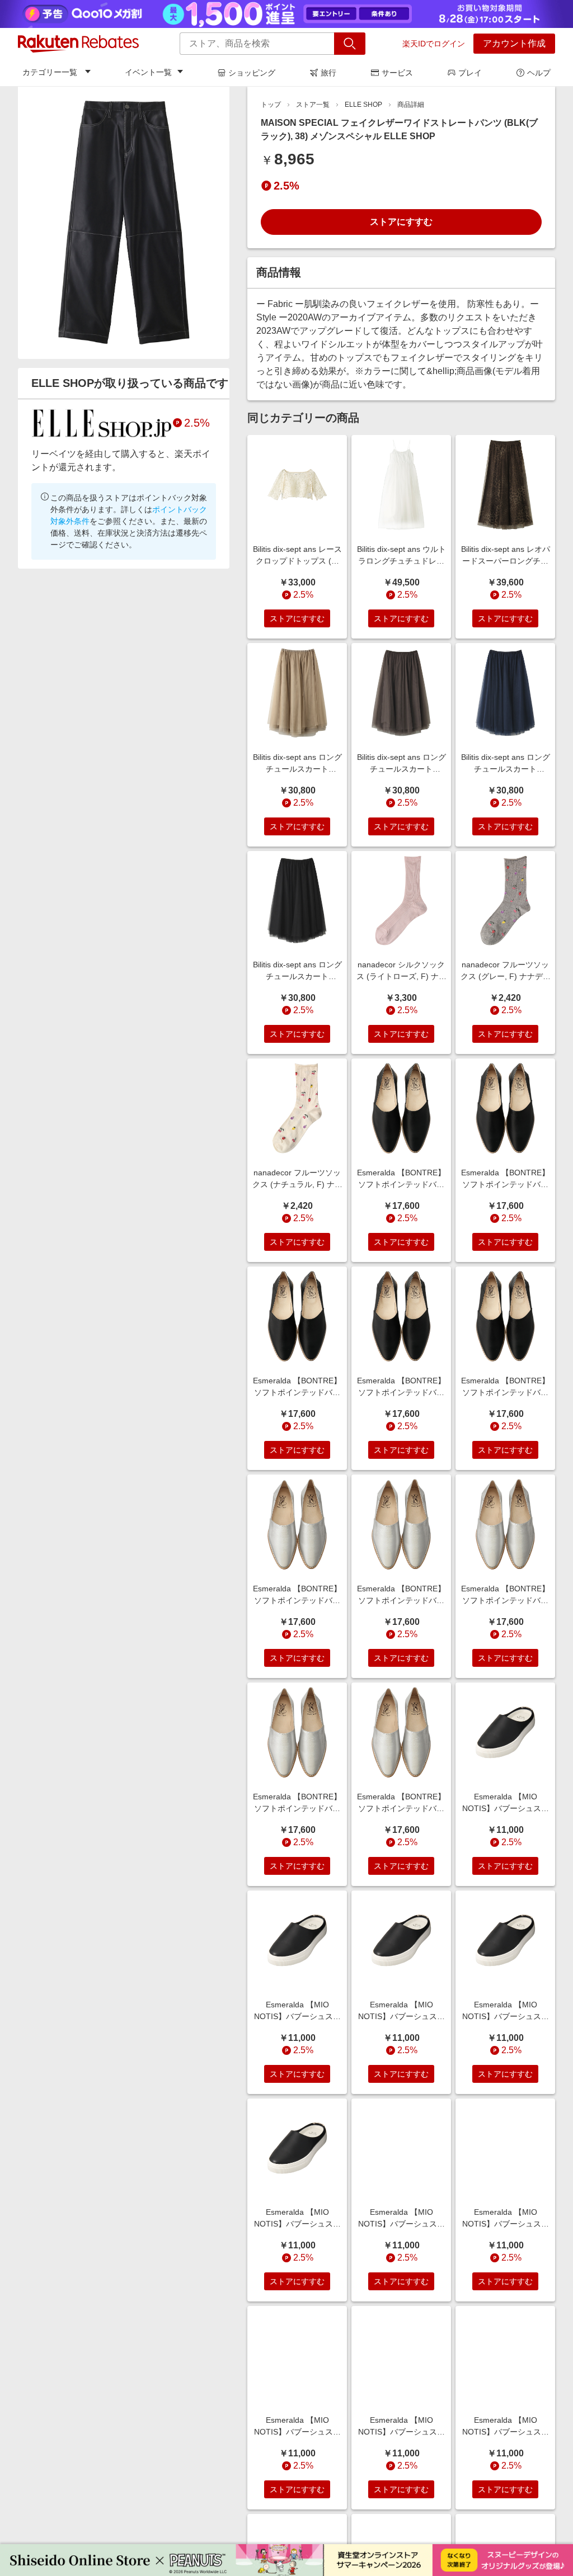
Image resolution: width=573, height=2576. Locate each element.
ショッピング (252, 73)
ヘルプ (539, 73)
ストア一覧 (313, 105)
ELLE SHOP (363, 105)
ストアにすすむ (401, 222)
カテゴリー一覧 (50, 72)
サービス (397, 73)
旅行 (328, 73)
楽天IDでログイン (434, 44)
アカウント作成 (514, 43)
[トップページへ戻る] (78, 44)
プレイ (470, 73)
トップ (271, 105)
